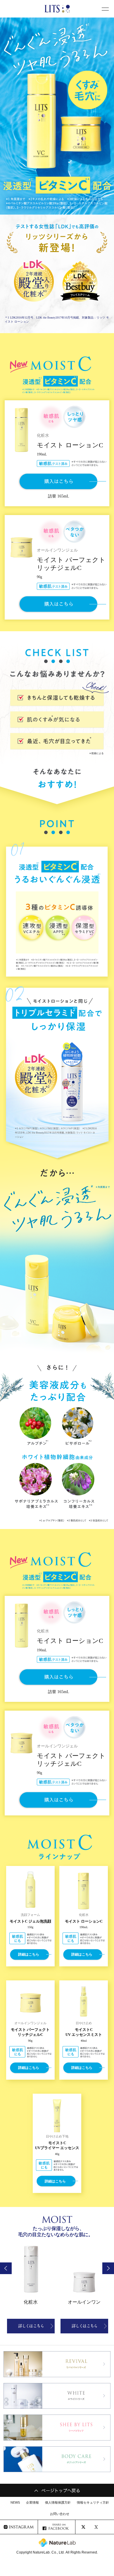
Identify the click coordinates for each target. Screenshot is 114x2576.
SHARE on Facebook (57, 2527)
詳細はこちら (29, 1954)
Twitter (94, 2527)
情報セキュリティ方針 (93, 2502)
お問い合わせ (60, 2514)
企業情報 (32, 2502)
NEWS (15, 2502)
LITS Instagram (19, 2527)
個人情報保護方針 (58, 2502)
